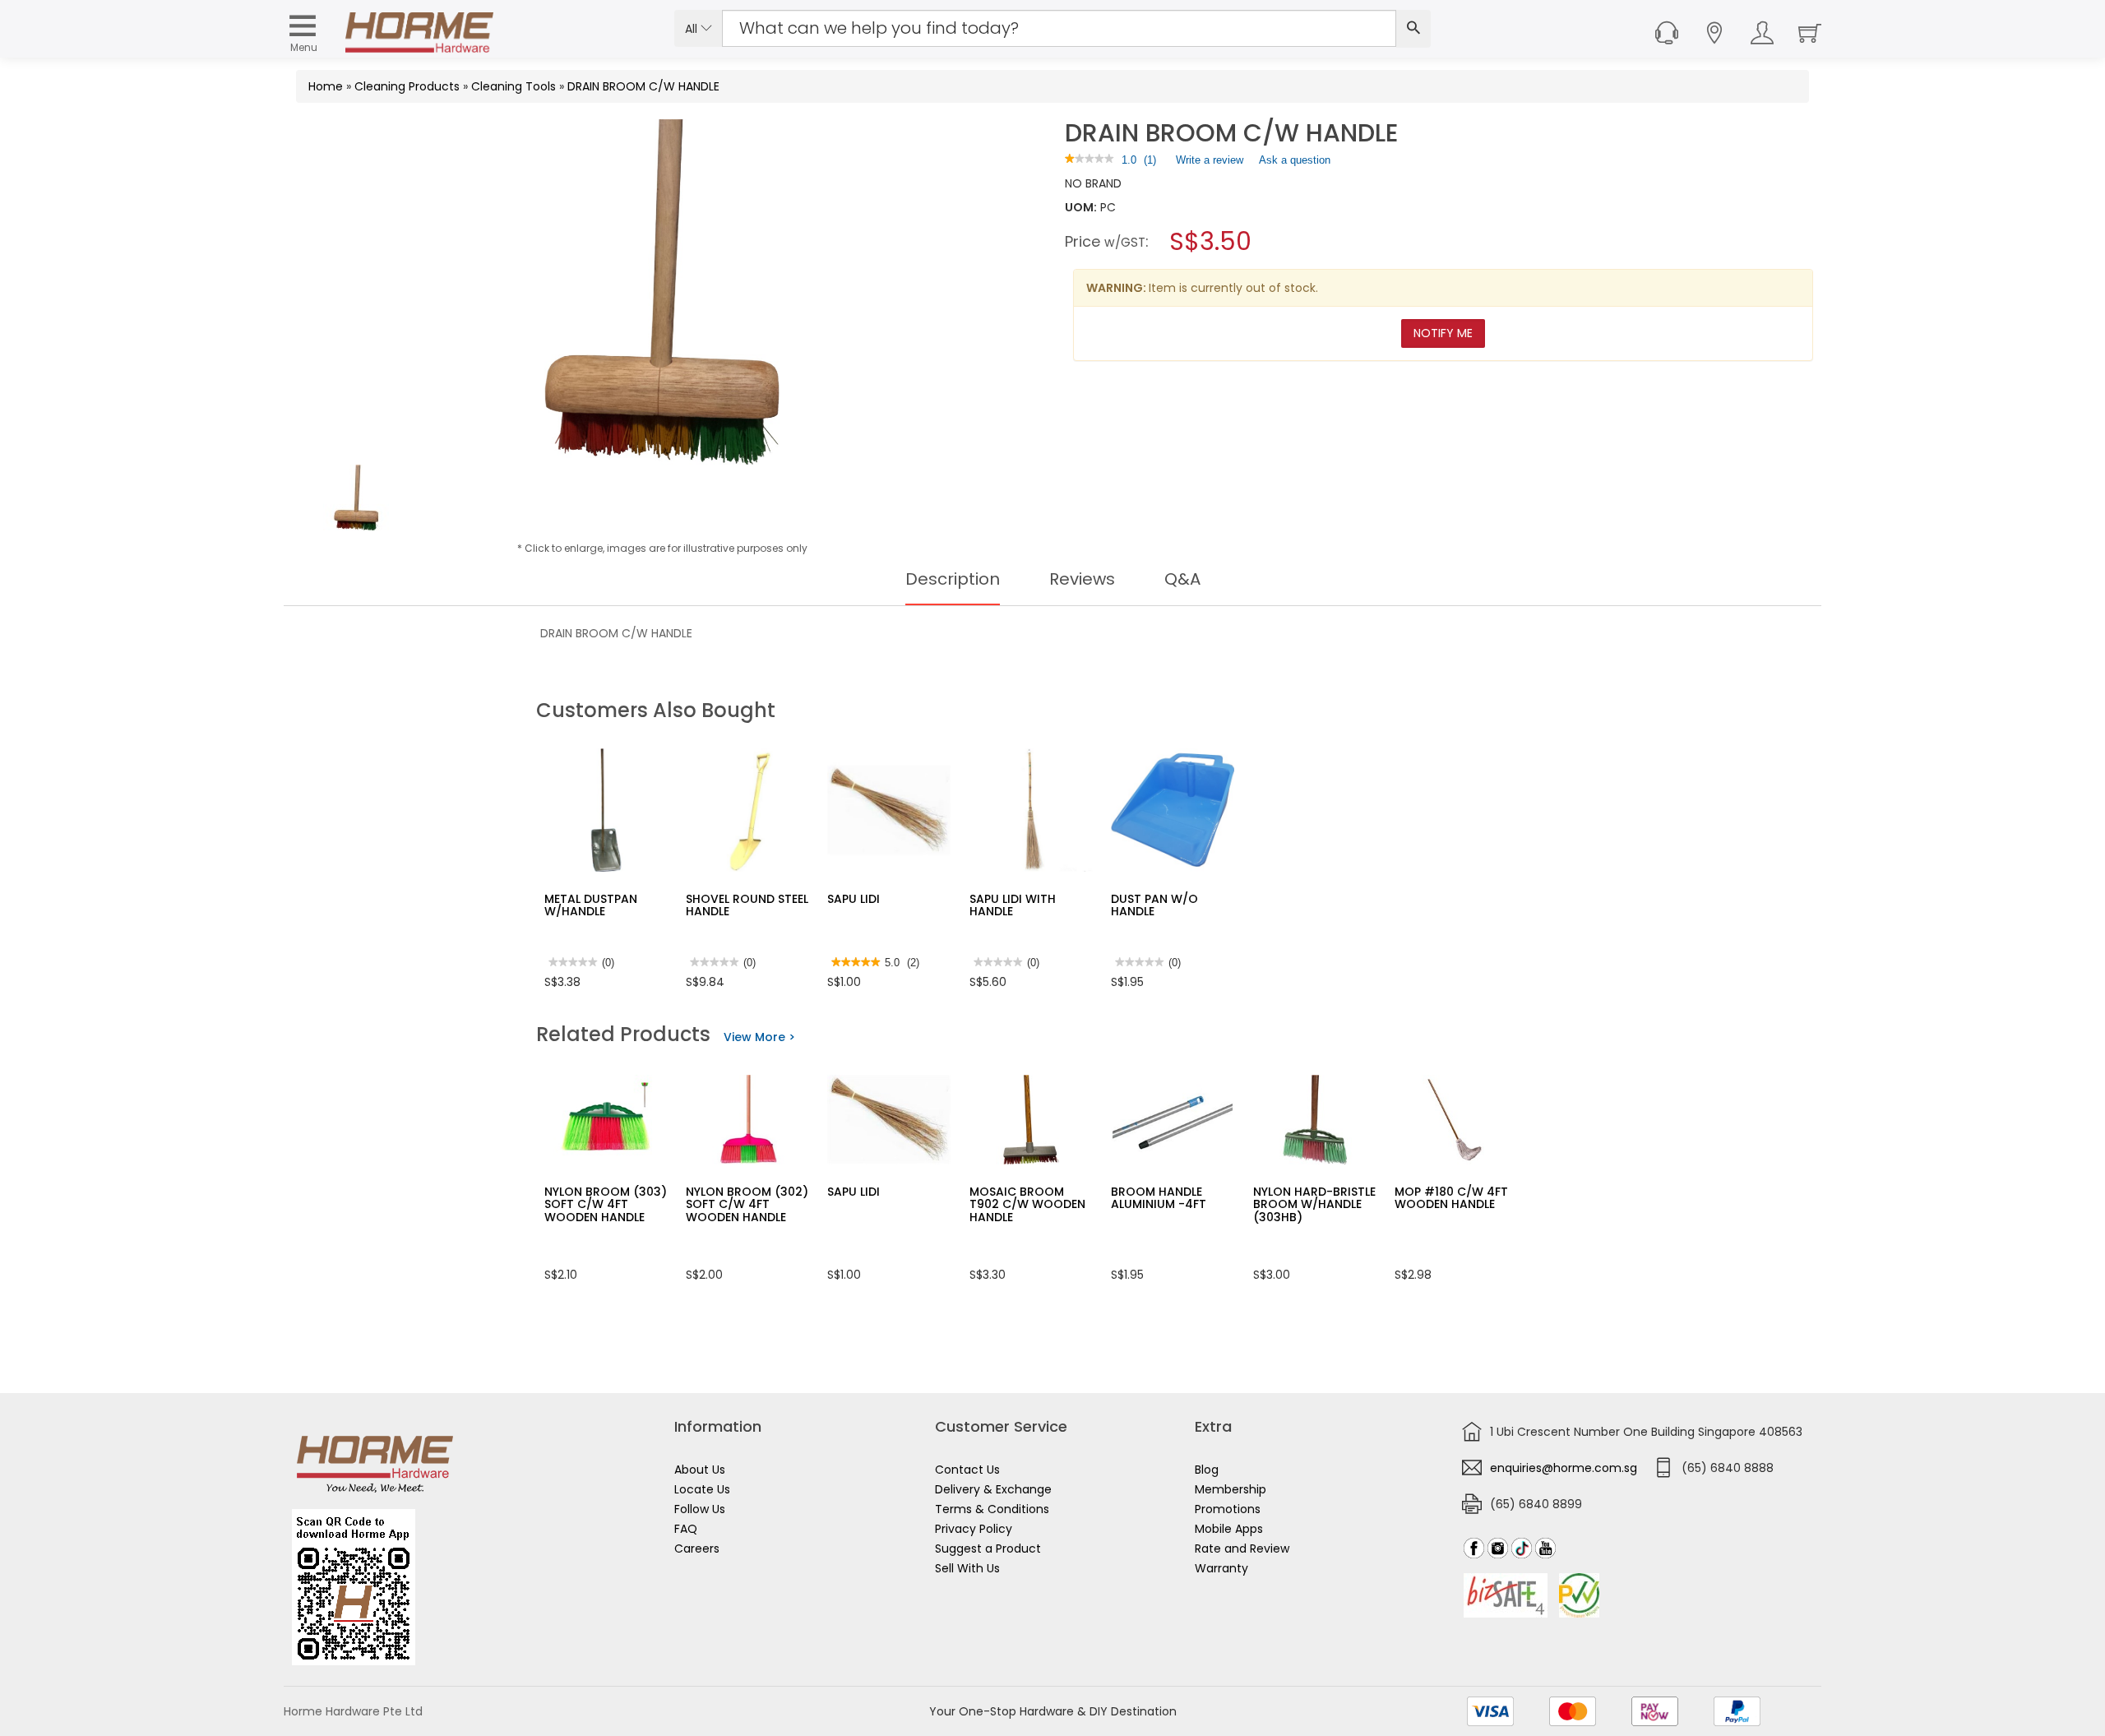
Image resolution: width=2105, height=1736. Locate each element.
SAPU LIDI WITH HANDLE (1013, 905)
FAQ (686, 1529)
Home (326, 86)
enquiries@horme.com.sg (1564, 1468)
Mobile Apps (1229, 1529)
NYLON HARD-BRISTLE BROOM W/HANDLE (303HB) (1314, 1204)
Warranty (1221, 1568)
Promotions (1228, 1509)
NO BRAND (1093, 183)
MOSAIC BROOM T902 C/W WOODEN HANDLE (1027, 1204)
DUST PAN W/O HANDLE (1154, 905)
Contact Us (967, 1470)
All (693, 29)
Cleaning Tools (514, 86)
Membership (1231, 1489)
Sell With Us (967, 1568)
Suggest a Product (988, 1549)
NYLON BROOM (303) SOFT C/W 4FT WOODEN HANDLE (606, 1204)
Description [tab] (953, 579)
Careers (697, 1549)
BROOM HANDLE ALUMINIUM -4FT (1159, 1198)
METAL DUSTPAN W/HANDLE (591, 905)
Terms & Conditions (992, 1509)
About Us (700, 1470)
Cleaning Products (407, 86)
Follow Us (700, 1509)
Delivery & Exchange (993, 1489)
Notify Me (1443, 333)
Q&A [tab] (1182, 579)
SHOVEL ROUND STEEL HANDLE (747, 905)
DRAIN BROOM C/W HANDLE (643, 86)
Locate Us (702, 1489)
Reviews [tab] (1082, 579)
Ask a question (1295, 160)
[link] (1090, 160)
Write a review (1210, 164)
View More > (759, 1037)
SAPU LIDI (854, 899)
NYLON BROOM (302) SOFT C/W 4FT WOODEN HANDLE (747, 1204)
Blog (1207, 1470)
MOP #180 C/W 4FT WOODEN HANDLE (1451, 1198)
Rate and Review (1242, 1549)
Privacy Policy (974, 1529)
